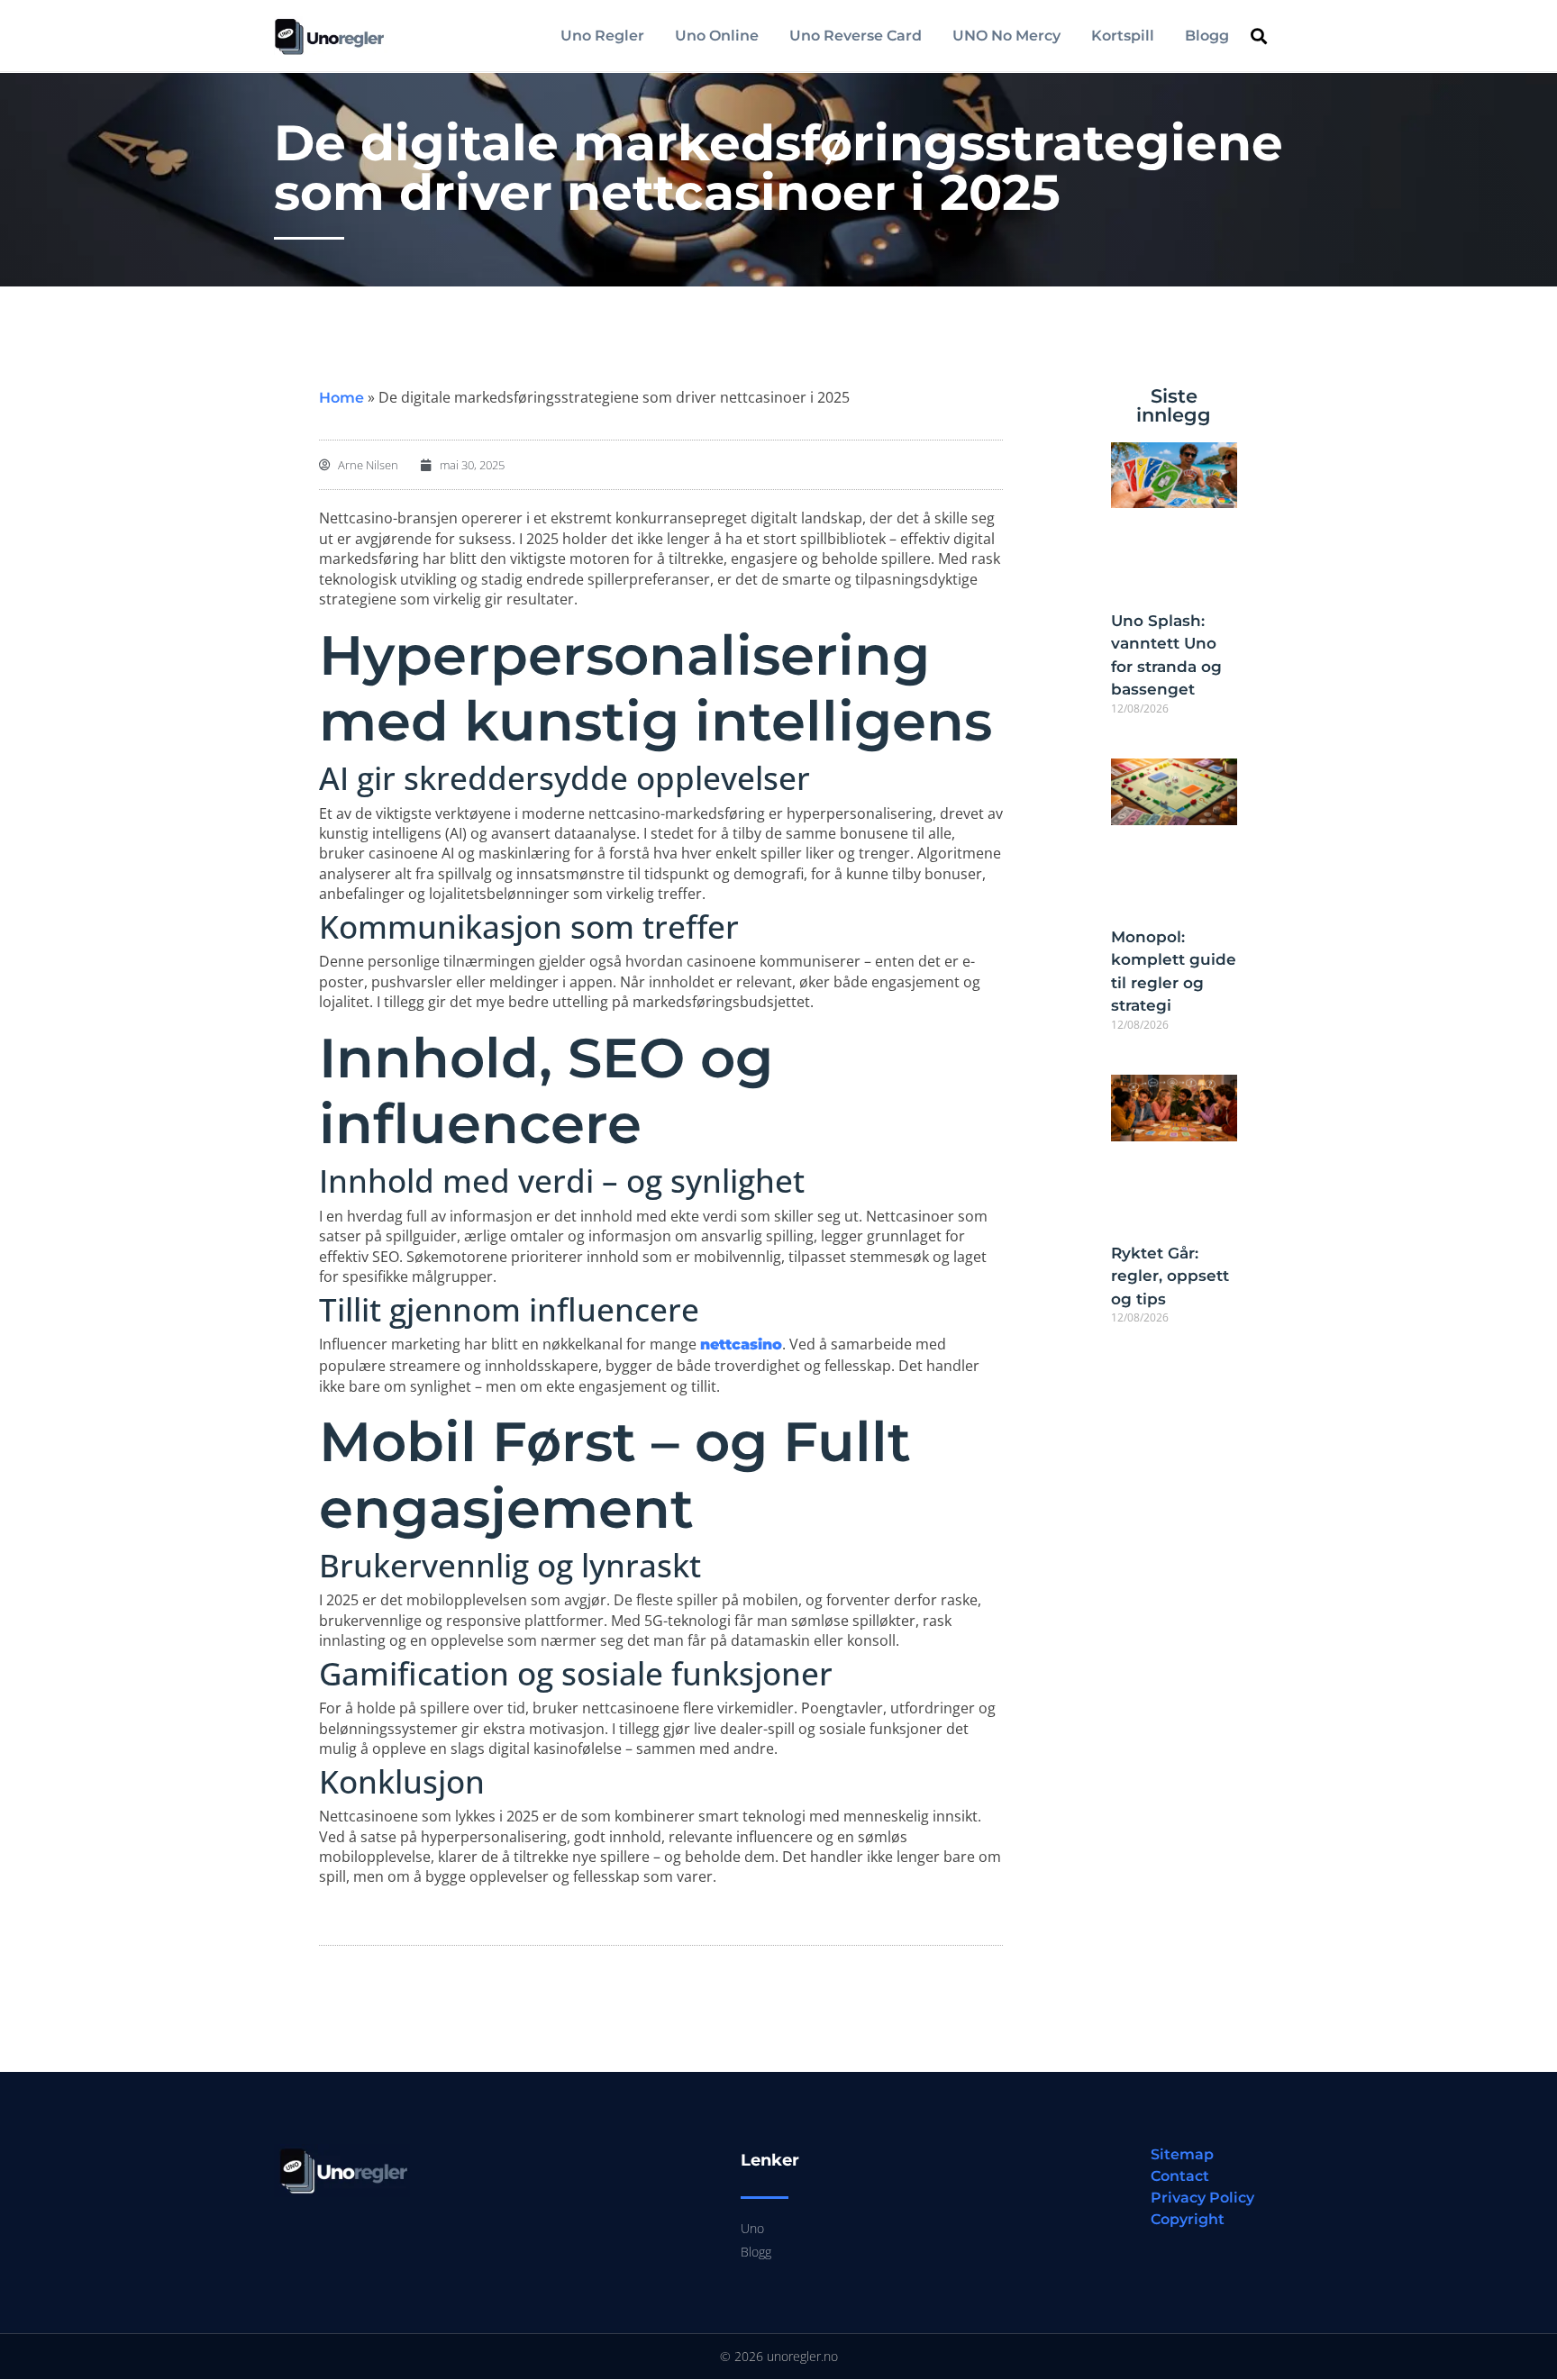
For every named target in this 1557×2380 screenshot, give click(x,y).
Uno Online (717, 36)
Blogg (1207, 36)
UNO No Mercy (1006, 36)
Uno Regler (602, 36)
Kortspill (1123, 36)
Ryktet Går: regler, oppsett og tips (1170, 1276)
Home (341, 398)
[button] (1259, 36)
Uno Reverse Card (856, 36)
